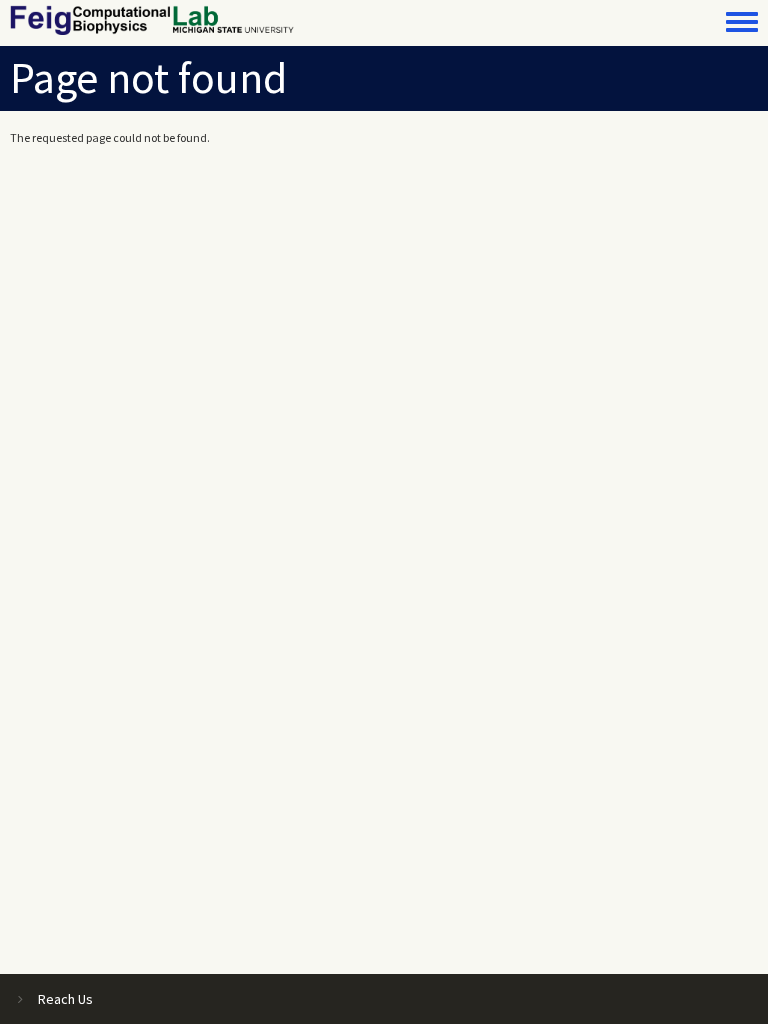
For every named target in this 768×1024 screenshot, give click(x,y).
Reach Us (65, 999)
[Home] (152, 20)
